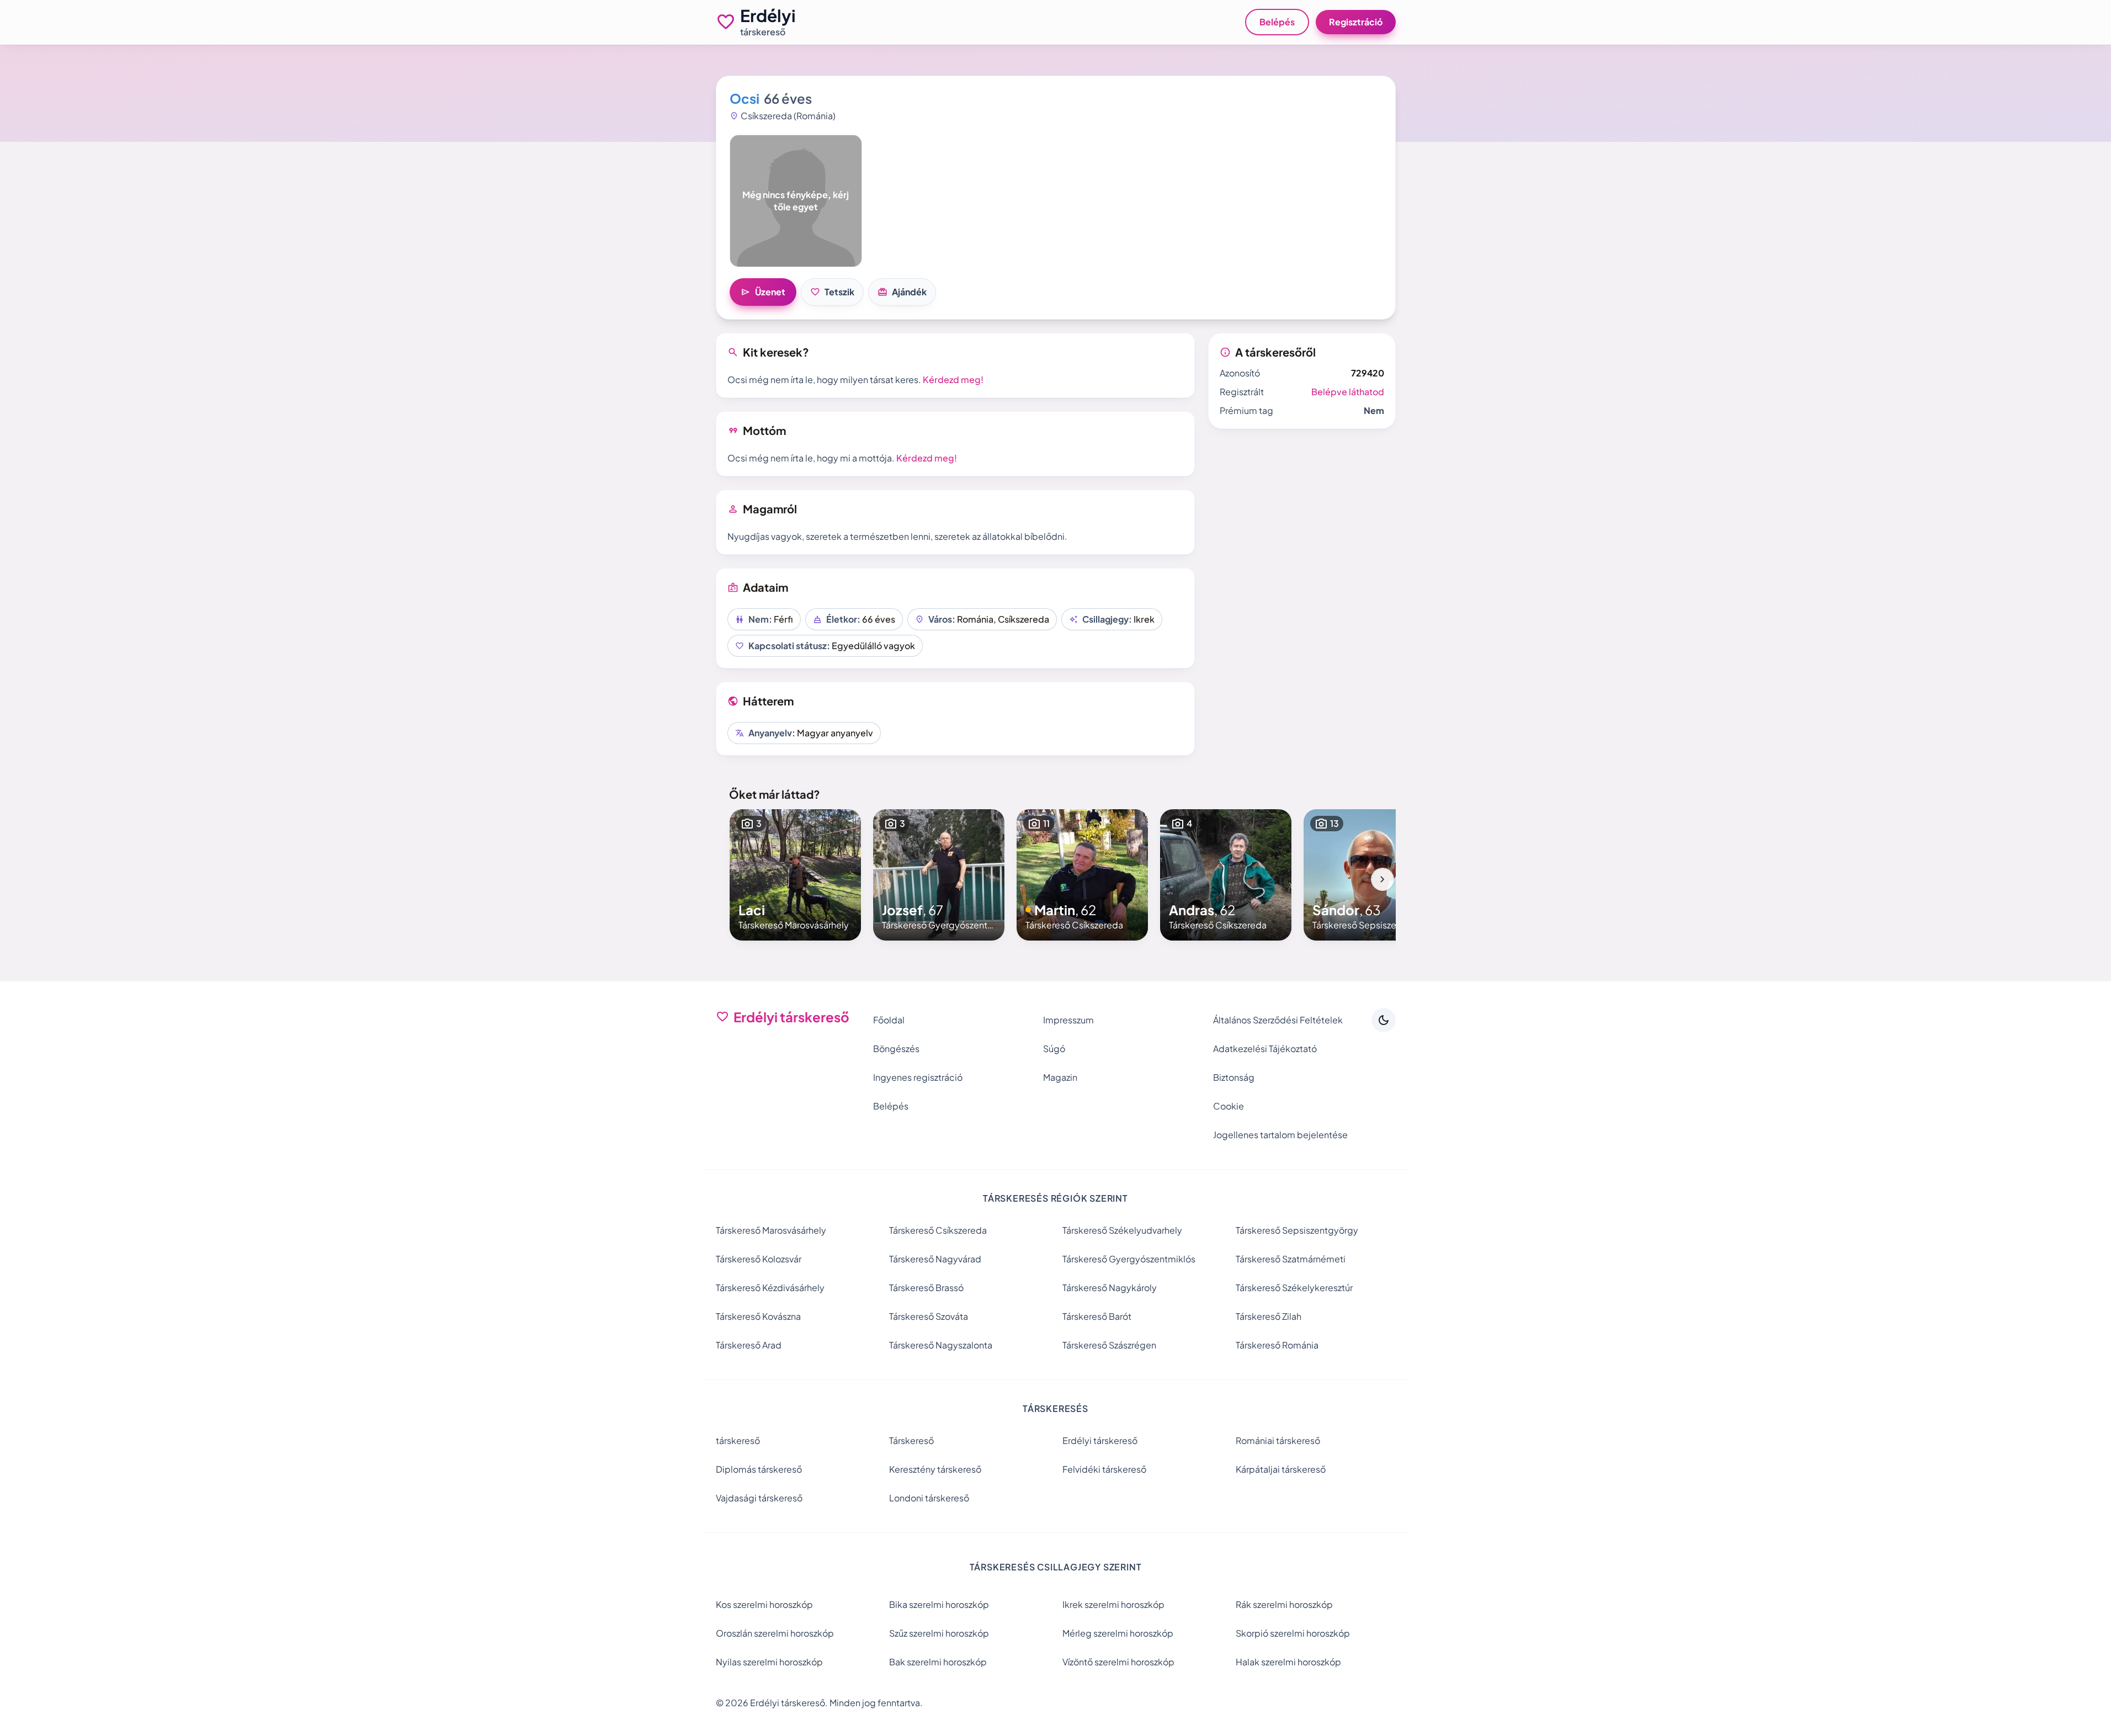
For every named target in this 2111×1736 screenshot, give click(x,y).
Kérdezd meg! (953, 379)
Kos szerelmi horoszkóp (764, 1604)
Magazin (1060, 1077)
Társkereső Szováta (929, 1316)
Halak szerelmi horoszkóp (1288, 1662)
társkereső (738, 1440)
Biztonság (1234, 1077)
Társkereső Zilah (1269, 1316)
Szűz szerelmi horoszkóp (939, 1633)
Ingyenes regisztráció (918, 1077)
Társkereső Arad (749, 1345)
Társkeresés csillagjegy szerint (1056, 1567)
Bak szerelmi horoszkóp (938, 1662)
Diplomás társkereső (759, 1469)
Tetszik (832, 292)
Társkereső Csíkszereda (938, 1230)
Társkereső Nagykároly (1110, 1288)
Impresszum (1068, 1020)
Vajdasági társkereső (759, 1498)
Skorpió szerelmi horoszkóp (1293, 1633)
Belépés (1277, 22)
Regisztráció (1356, 22)
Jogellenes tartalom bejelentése (1280, 1135)
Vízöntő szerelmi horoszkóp (1118, 1662)
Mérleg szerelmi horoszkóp (1118, 1633)
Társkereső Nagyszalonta (941, 1345)
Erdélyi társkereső (1100, 1440)
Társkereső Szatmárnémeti (1291, 1259)
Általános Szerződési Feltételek (1278, 1020)
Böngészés (896, 1048)
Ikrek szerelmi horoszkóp (1113, 1604)
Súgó (1054, 1048)
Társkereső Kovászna (758, 1316)
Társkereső (911, 1440)
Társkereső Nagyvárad (935, 1259)
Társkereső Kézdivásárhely (770, 1288)
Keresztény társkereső (935, 1469)
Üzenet (763, 292)
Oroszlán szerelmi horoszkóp (775, 1633)
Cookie (1229, 1106)
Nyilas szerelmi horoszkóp (769, 1662)
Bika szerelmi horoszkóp (939, 1604)
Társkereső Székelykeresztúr (1294, 1288)
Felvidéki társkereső (1104, 1469)
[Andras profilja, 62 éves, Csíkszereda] (1226, 875)
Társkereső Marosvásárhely (771, 1230)
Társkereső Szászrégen (1109, 1345)
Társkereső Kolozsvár (759, 1259)
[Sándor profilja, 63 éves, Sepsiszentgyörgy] (1369, 875)
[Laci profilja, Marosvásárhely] (795, 875)
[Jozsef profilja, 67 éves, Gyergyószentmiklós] (939, 875)
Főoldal (889, 1020)
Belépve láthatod (1348, 392)
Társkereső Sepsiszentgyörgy (1297, 1230)
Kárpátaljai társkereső (1281, 1469)
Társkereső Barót (1097, 1316)
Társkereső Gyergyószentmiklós (1129, 1259)
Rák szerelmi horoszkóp (1284, 1604)
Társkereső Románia (1277, 1345)
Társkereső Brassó (926, 1288)
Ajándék (902, 292)
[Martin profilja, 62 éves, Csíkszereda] (1082, 875)
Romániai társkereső (1278, 1440)
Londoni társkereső (929, 1498)
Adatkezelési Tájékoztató (1265, 1048)
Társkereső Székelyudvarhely (1122, 1230)
